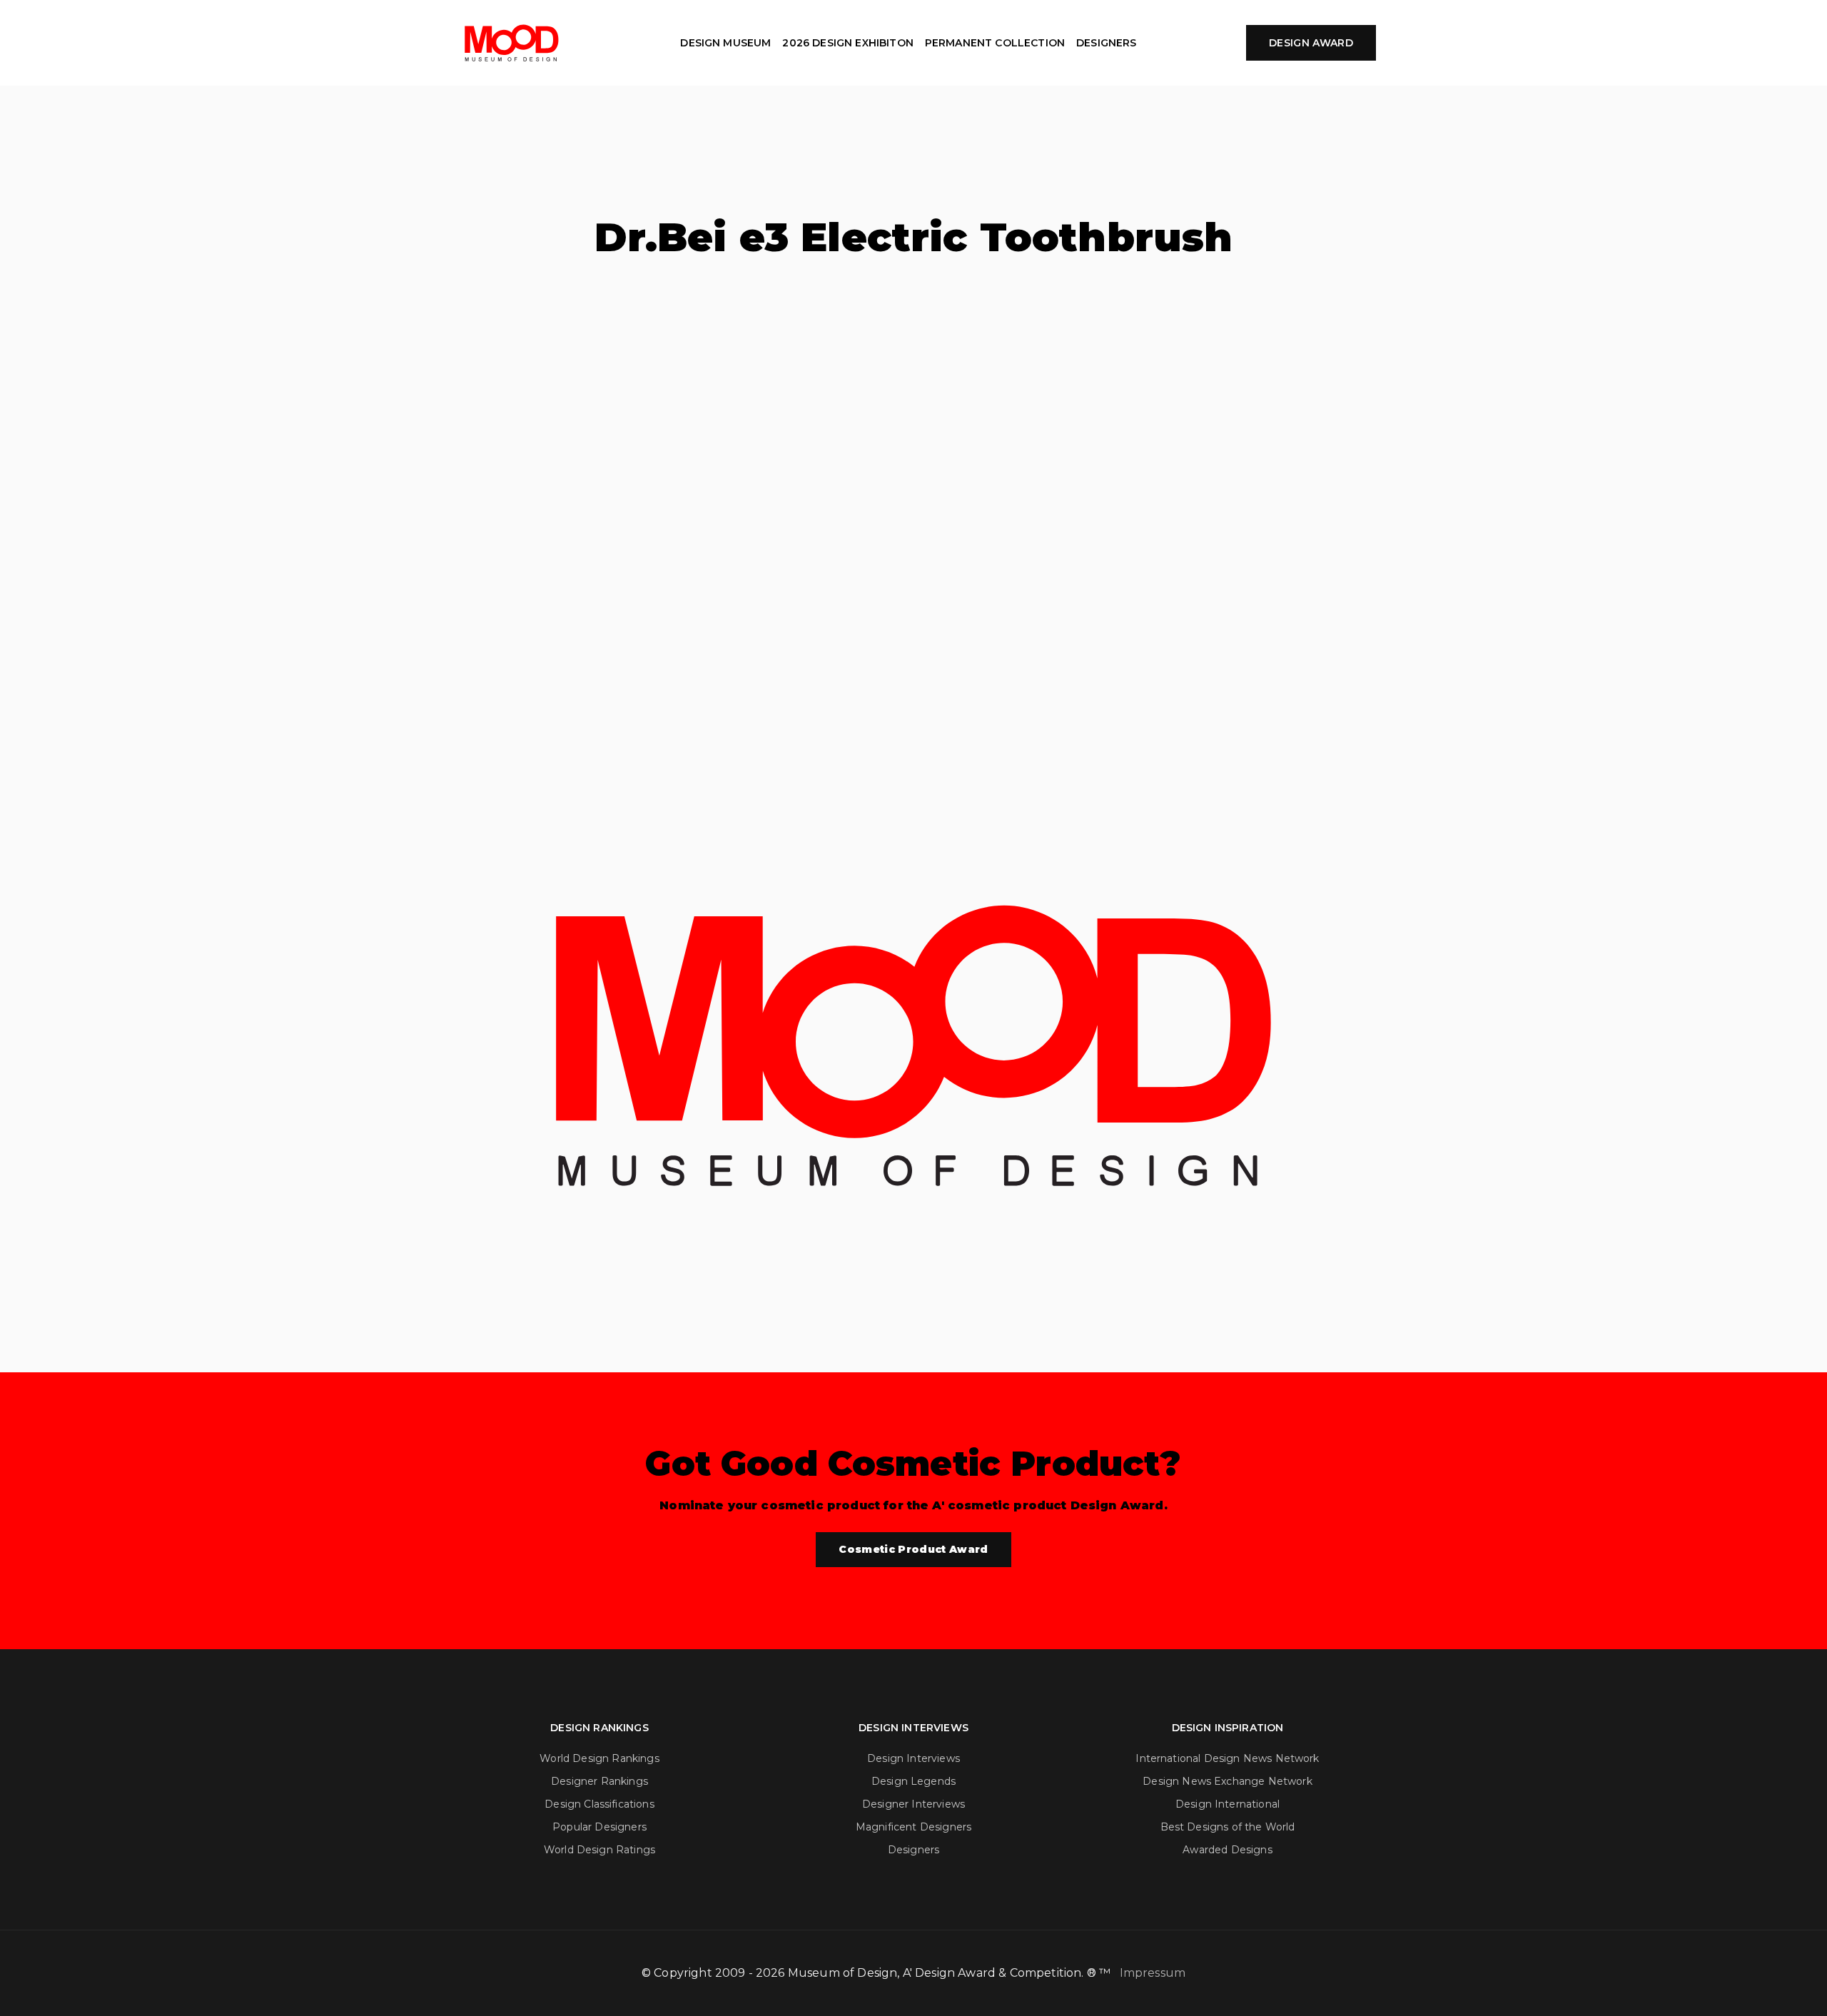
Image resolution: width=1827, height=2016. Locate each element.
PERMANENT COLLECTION (995, 43)
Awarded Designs (1227, 1850)
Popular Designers (599, 1827)
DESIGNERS (1106, 43)
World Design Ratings (599, 1850)
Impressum (1153, 1973)
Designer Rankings (599, 1781)
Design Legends (913, 1781)
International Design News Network (1227, 1758)
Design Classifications (599, 1804)
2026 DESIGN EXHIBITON (847, 43)
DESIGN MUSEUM (725, 43)
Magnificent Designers (913, 1827)
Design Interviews (913, 1758)
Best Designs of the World (1228, 1827)
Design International (1228, 1804)
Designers (913, 1850)
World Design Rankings (599, 1758)
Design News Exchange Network (1227, 1781)
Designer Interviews (913, 1804)
